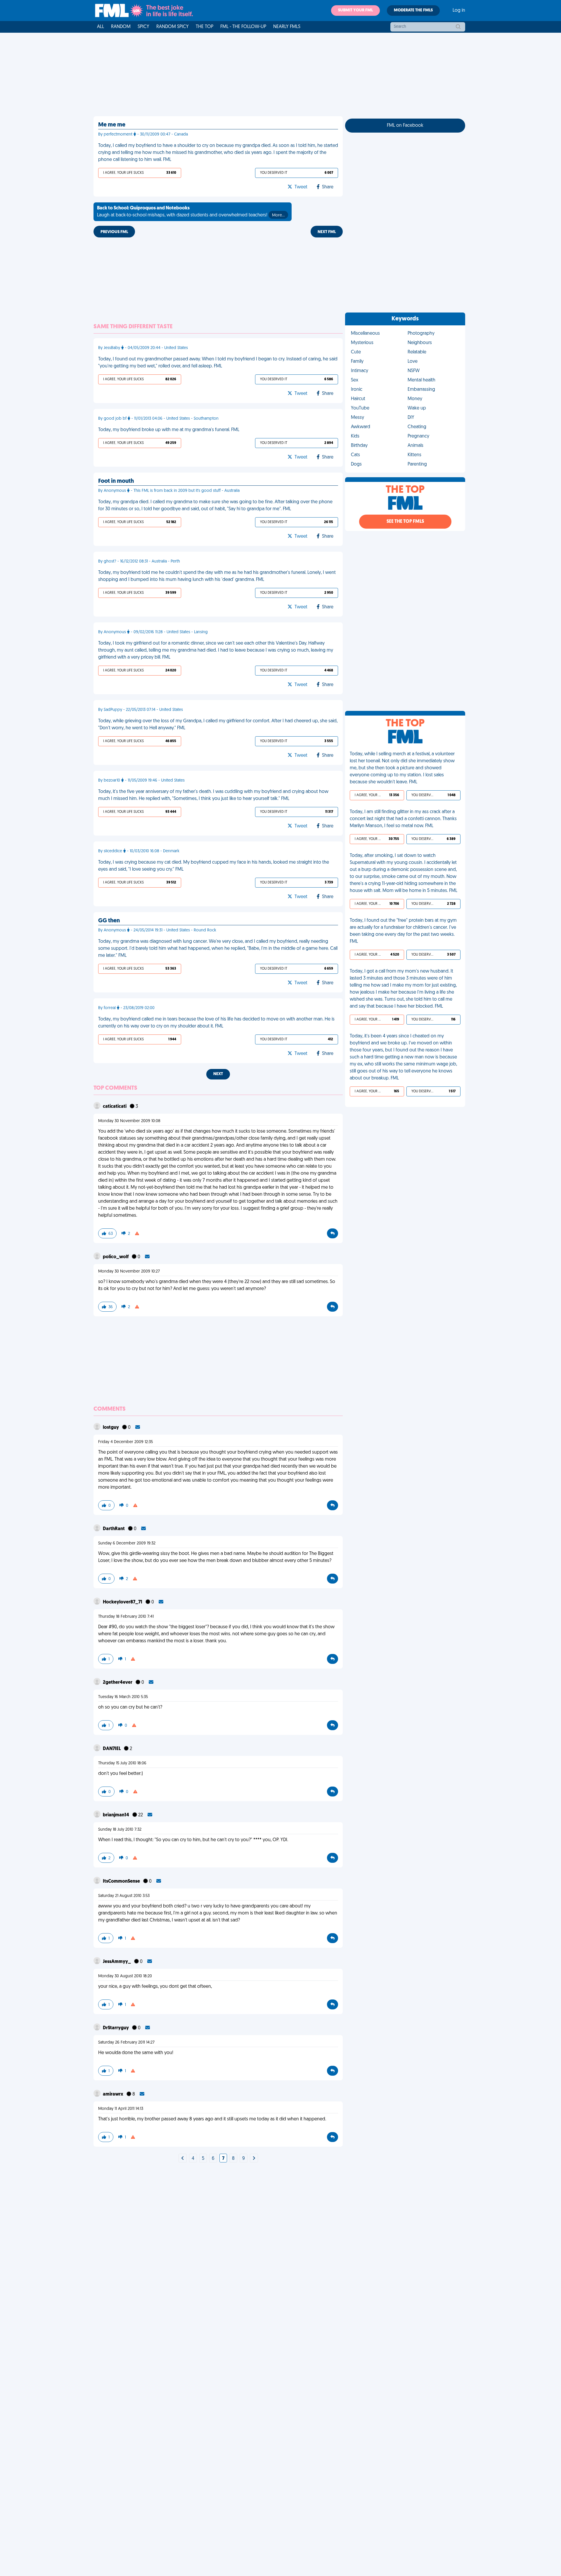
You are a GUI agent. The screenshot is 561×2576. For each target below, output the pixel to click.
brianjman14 (116, 1815)
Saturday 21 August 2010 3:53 (124, 1896)
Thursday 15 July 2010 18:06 (122, 1763)
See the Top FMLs (405, 522)
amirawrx (114, 2094)
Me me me (112, 125)
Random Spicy (173, 27)
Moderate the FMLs (413, 10)
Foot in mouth (116, 481)
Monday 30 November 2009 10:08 (129, 1121)
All (101, 27)
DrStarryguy (116, 2028)
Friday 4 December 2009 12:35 (125, 1442)
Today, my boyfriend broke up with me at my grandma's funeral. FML (169, 430)
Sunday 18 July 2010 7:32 (120, 1830)
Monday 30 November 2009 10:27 (129, 1271)
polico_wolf (116, 1257)
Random (121, 27)
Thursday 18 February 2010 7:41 (126, 1617)
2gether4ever (118, 1683)
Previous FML (114, 232)
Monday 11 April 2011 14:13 (121, 2109)
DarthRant (114, 1529)
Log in (459, 11)
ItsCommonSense (122, 1881)
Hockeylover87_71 (123, 1602)
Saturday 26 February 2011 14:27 (126, 2043)
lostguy (111, 1428)
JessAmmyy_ (117, 1962)
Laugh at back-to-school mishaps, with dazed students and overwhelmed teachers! (191, 212)
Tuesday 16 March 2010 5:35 (123, 1697)
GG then (109, 921)
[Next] (183, 2159)
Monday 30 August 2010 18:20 (125, 1976)
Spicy (143, 27)
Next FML (327, 232)
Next (218, 1074)
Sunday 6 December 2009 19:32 (127, 1543)
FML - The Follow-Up (243, 27)
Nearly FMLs (287, 27)
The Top (205, 27)
